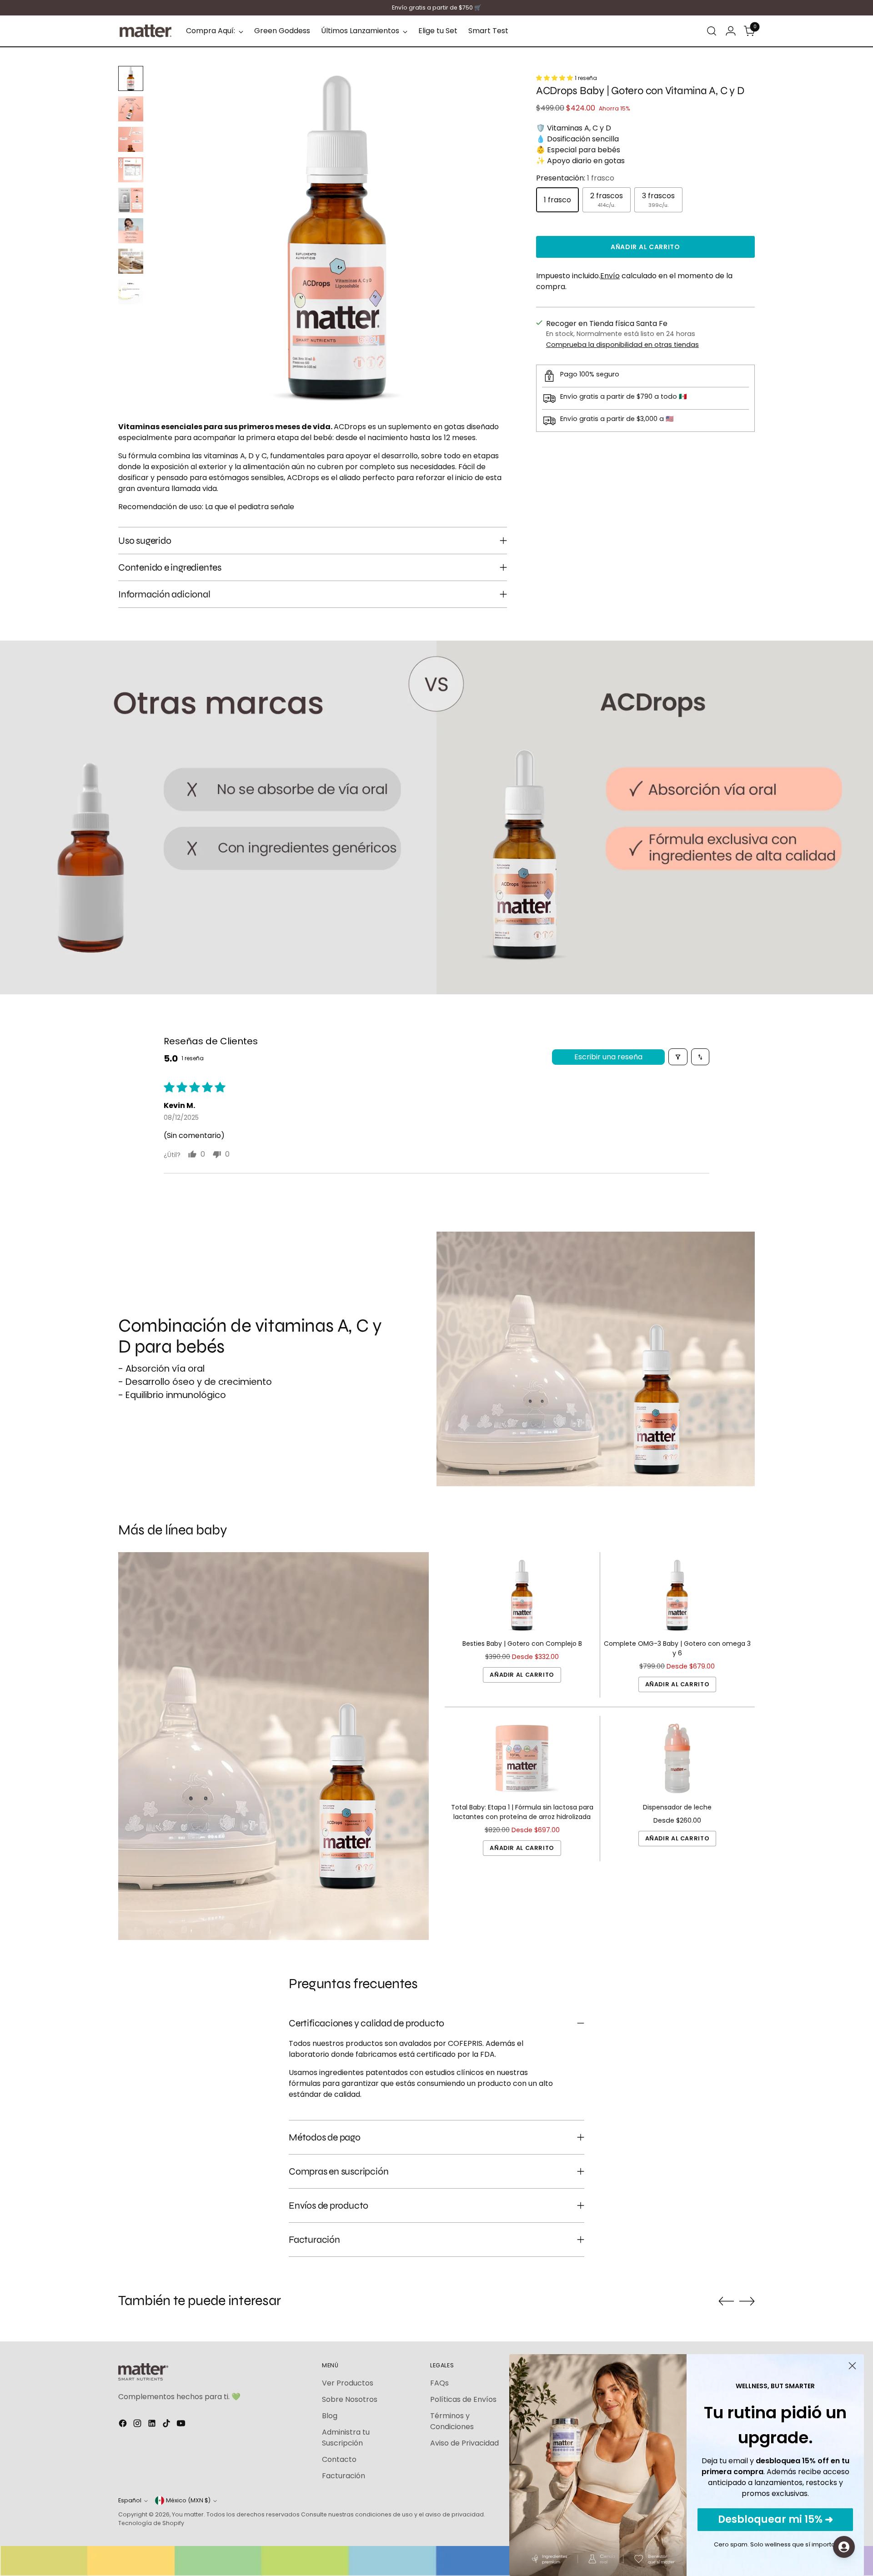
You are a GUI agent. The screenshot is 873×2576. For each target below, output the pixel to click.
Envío (610, 276)
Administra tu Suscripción (346, 2438)
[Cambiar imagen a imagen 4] (131, 170)
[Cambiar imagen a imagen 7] (131, 261)
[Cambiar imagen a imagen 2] (131, 109)
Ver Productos (348, 2383)
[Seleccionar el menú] (712, 31)
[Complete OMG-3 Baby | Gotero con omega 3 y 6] (677, 1595)
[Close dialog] (852, 2366)
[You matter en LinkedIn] (153, 2425)
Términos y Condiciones (452, 2421)
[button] (555, 78)
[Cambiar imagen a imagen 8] (131, 292)
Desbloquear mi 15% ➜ (775, 2519)
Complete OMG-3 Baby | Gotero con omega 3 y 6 (677, 1648)
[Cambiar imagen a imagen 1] (131, 78)
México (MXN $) (188, 2500)
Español (130, 2500)
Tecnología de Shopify (151, 2523)
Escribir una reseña (608, 1057)
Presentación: (575, 178)
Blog (330, 2416)
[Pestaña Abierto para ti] (844, 2547)
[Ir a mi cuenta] (731, 31)
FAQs (439, 2383)
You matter (188, 2514)
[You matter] (145, 31)
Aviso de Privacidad (464, 2443)
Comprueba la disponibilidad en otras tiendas (622, 345)
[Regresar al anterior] (726, 2301)
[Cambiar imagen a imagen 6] (131, 231)
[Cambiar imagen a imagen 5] (131, 200)
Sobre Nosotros (350, 2399)
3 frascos (658, 200)
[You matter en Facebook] (124, 2425)
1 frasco (557, 200)
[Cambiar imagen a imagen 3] (131, 139)
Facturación (344, 2476)
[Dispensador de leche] (677, 1758)
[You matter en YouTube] (182, 2425)
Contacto (339, 2459)
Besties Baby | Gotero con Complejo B (522, 1644)
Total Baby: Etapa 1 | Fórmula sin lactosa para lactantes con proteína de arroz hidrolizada (522, 1812)
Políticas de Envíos (463, 2399)
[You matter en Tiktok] (167, 2425)
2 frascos (607, 200)
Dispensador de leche (677, 1807)
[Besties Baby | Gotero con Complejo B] (522, 1595)
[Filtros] (678, 1057)
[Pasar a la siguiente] (747, 2301)
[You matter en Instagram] (138, 2425)
